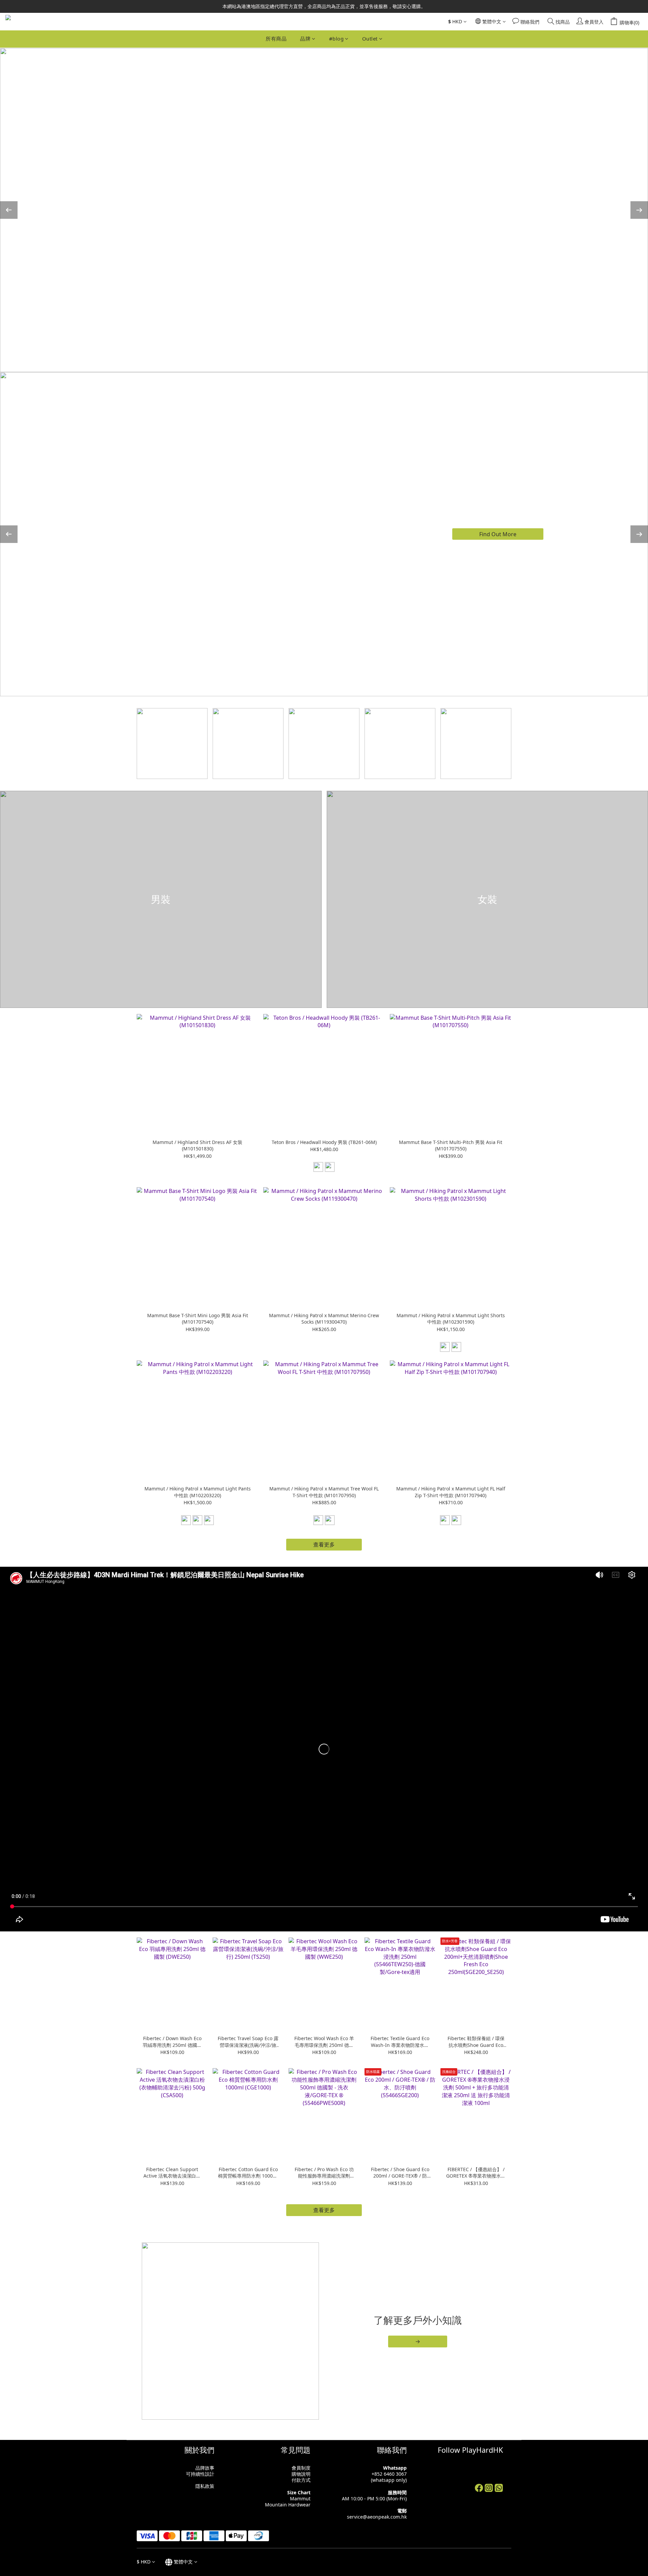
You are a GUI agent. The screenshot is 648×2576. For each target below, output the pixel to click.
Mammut (300, 2499)
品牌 (305, 38)
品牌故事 (205, 2468)
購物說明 (301, 2474)
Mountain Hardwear (288, 2505)
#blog (336, 38)
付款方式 (301, 2480)
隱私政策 (205, 2486)
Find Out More (498, 534)
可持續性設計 (200, 2474)
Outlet (370, 38)
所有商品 (276, 38)
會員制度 (301, 2468)
